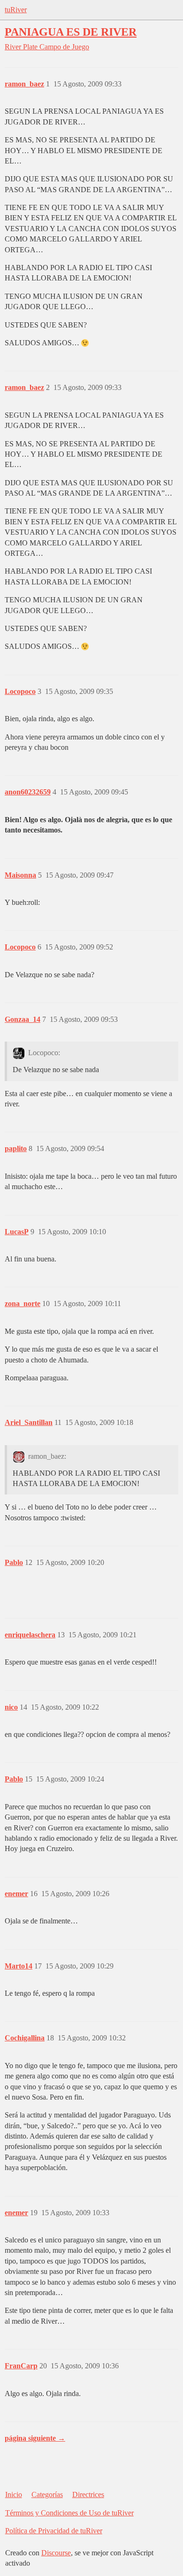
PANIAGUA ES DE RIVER (71, 32)
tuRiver (16, 10)
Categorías (47, 2494)
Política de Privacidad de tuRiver (54, 2531)
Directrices (88, 2494)
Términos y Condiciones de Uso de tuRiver (69, 2513)
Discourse (56, 2553)
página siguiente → (35, 2438)
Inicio (14, 2494)
